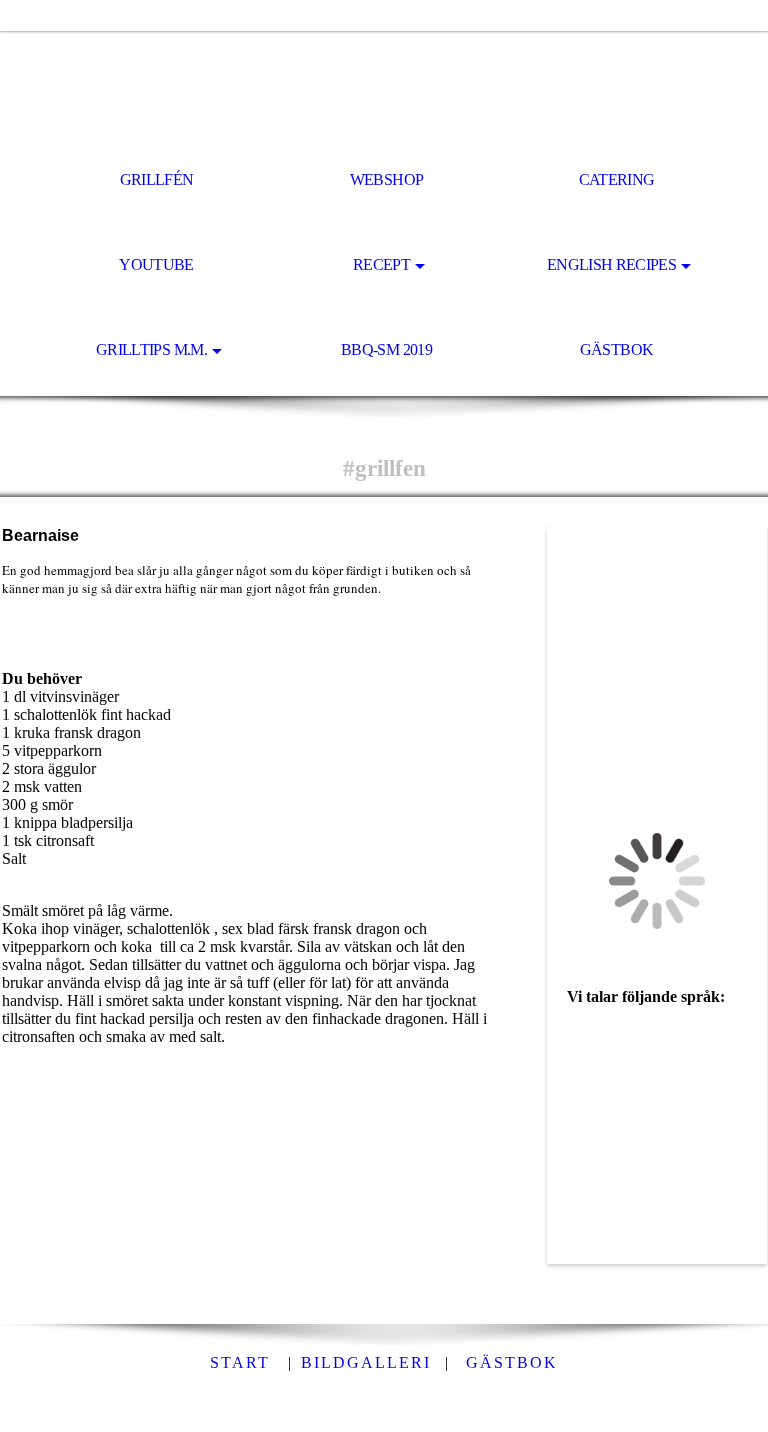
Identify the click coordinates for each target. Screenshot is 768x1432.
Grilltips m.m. (151, 349)
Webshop (387, 179)
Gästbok (617, 349)
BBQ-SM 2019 (386, 349)
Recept (381, 264)
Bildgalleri (366, 1362)
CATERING (617, 179)
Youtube (156, 264)
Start (240, 1362)
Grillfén (157, 179)
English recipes (611, 264)
